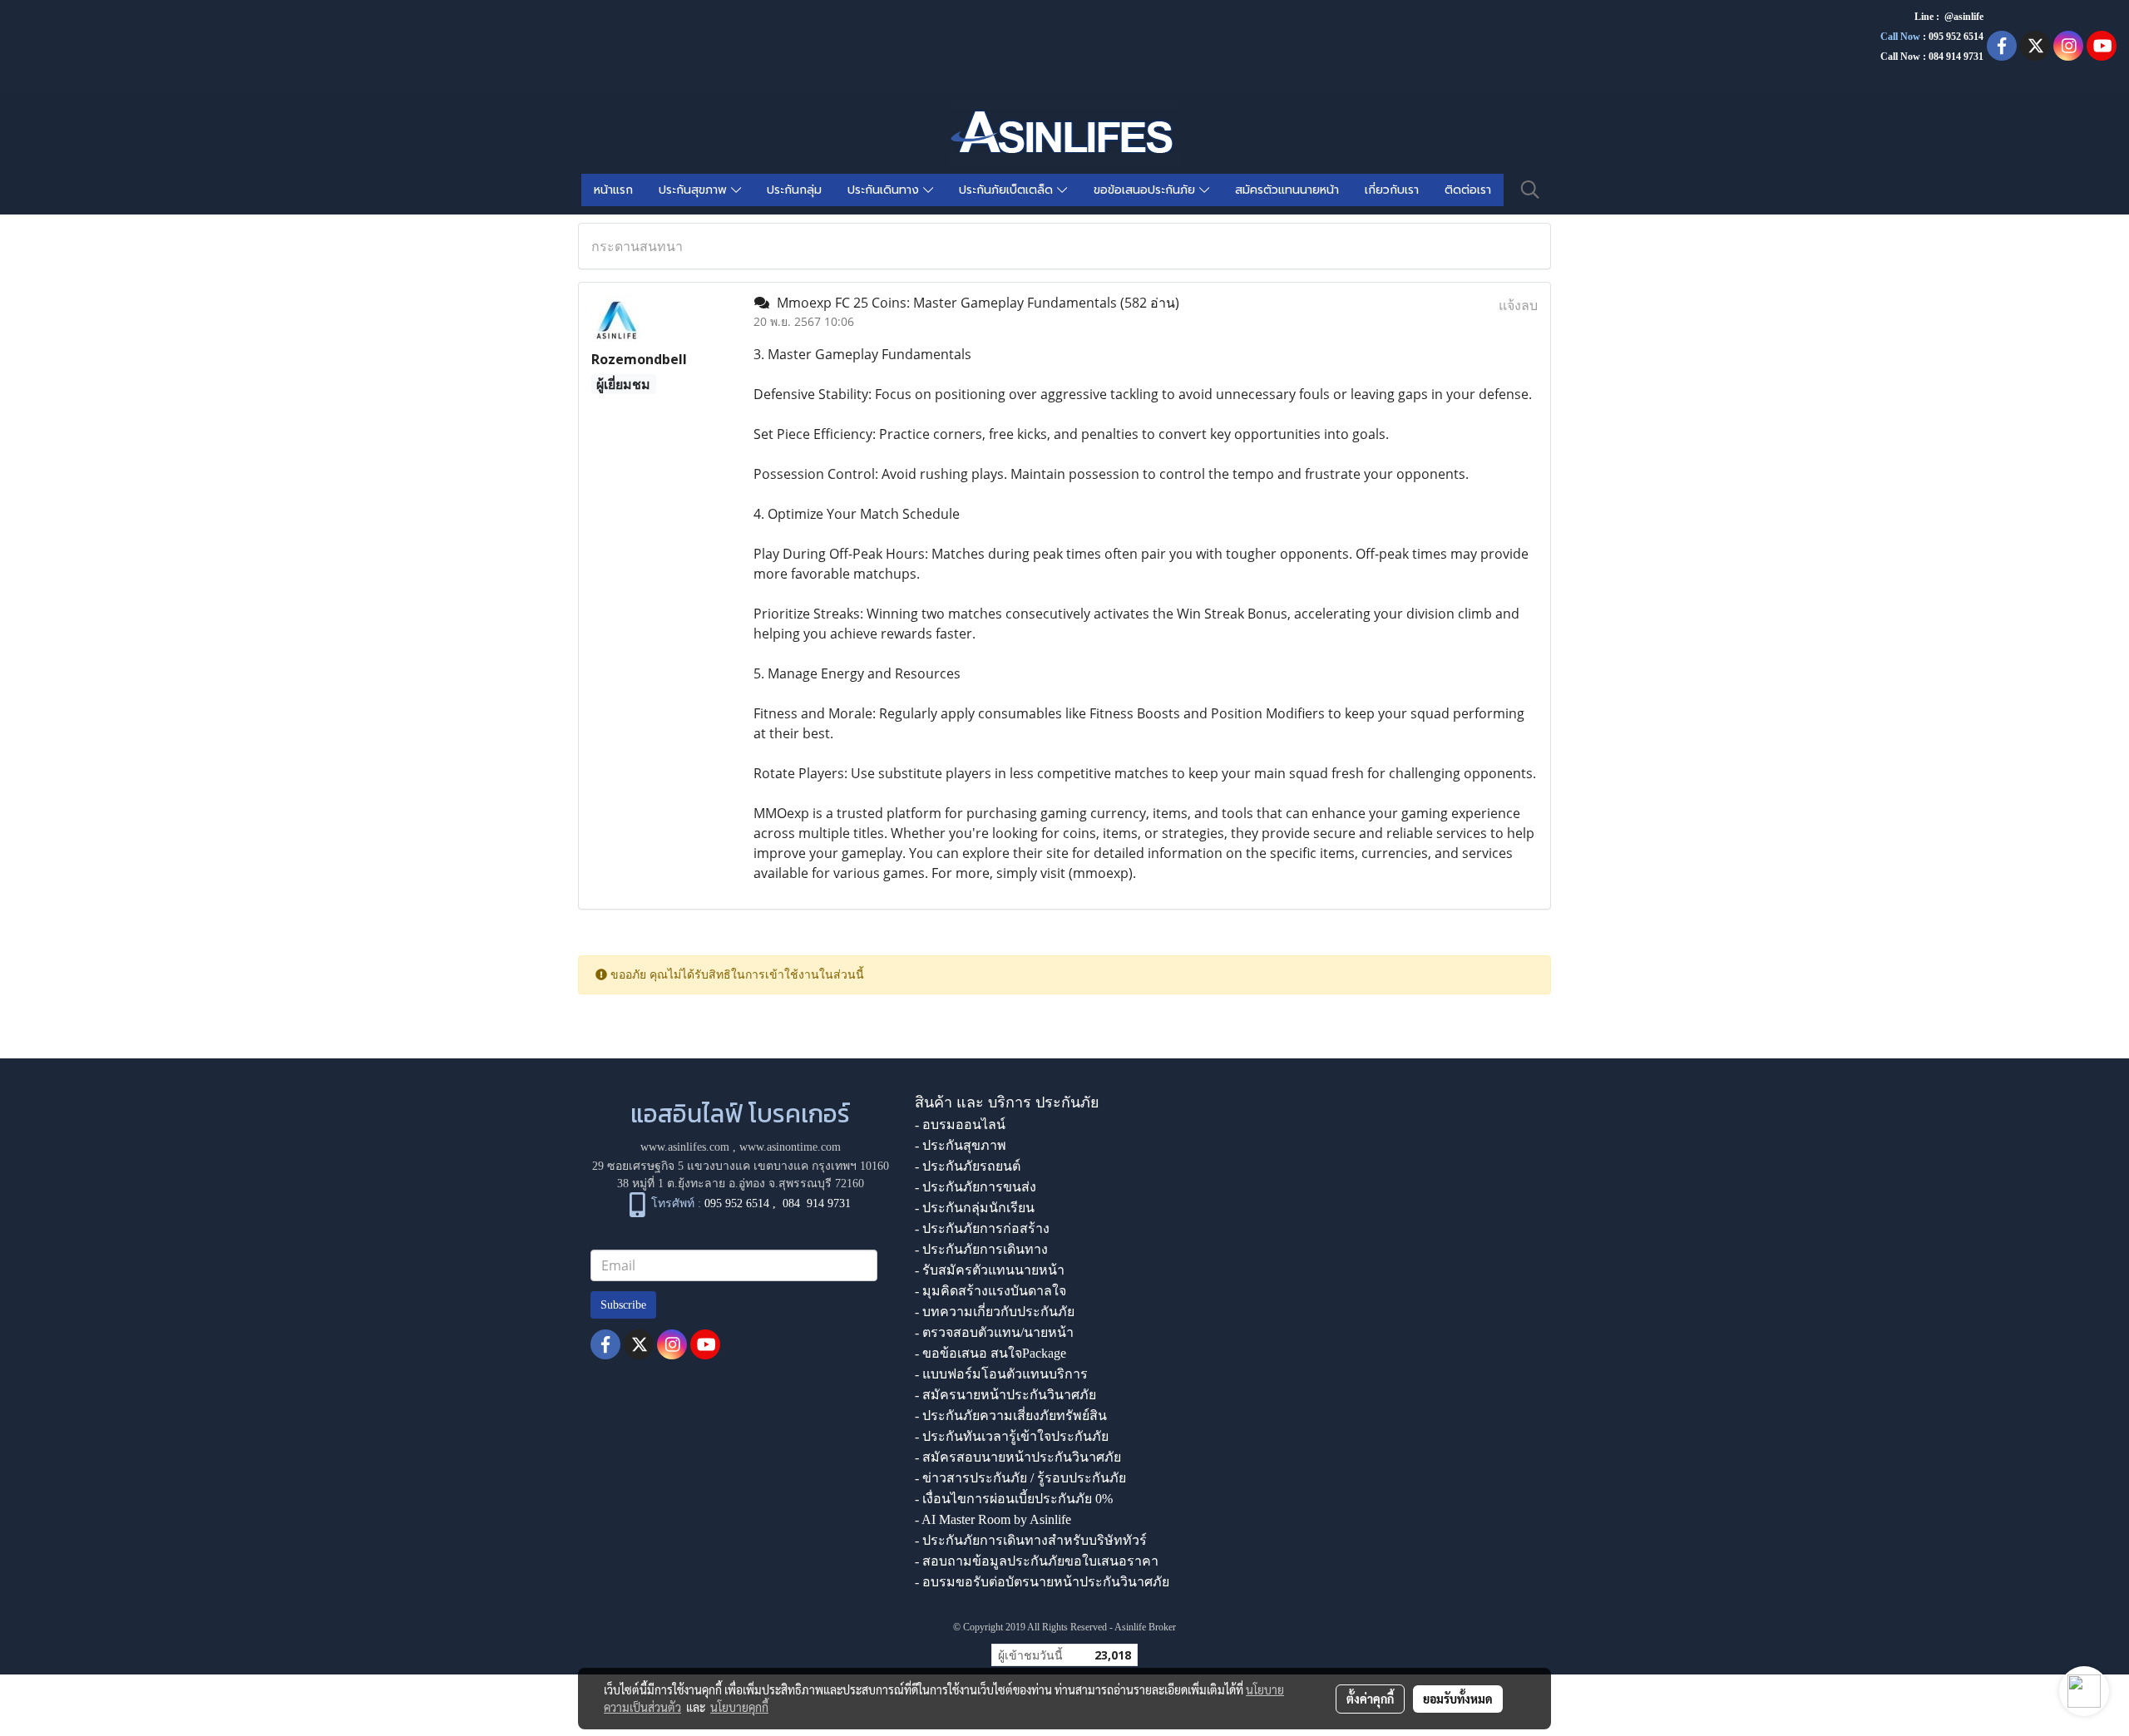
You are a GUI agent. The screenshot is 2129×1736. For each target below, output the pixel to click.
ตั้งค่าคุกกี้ (1370, 1699)
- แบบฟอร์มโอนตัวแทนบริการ (1001, 1374)
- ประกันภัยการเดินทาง (981, 1249)
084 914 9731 (817, 1204)
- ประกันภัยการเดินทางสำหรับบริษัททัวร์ (1031, 1540)
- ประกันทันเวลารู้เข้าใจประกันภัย (1012, 1436)
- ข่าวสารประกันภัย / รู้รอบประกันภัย (1020, 1478)
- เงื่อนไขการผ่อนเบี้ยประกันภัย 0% (1014, 1499)
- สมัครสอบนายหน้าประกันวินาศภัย (1018, 1457)
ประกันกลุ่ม (794, 190)
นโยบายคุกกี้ (739, 1707)
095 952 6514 (1956, 37)
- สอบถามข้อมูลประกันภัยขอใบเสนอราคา (1037, 1561)
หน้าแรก (613, 190)
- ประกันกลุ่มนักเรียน (975, 1208)
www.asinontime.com (790, 1147)
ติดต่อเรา (1468, 190)
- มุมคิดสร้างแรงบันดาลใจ (990, 1291)
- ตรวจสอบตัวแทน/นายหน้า (994, 1332)
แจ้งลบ (1518, 305)
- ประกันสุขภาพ (961, 1145)
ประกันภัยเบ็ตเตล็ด (1008, 190)
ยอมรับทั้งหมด (1458, 1699)
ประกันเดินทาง (885, 190)
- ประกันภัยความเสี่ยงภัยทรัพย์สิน (1011, 1415)
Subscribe (623, 1305)
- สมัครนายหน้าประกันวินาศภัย (1005, 1395)
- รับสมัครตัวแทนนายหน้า (990, 1270)
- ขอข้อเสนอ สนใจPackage (990, 1353)
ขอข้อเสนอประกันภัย (1146, 190)
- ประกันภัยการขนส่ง (976, 1187)
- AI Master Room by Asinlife (993, 1519)
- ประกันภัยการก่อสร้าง (982, 1228)
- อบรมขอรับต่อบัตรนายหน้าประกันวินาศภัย (1042, 1582)
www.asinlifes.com (685, 1147)
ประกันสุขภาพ (695, 190)
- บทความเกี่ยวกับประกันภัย (995, 1312)
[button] (1530, 190)
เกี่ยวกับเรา (1392, 190)
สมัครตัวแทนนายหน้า (1287, 190)
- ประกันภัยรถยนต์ (968, 1166)
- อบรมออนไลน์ (960, 1124)
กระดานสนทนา (637, 246)
